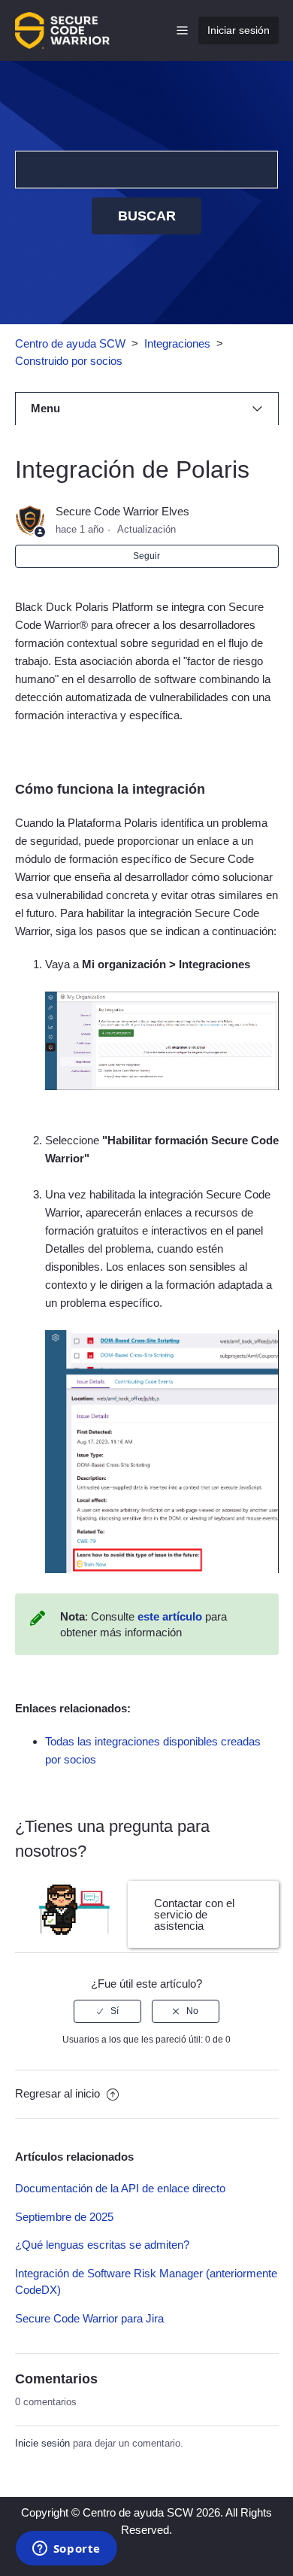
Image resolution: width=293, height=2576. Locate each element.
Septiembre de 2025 (64, 2217)
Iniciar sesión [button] (239, 30)
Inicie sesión (42, 2443)
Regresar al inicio (59, 2093)
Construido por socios (69, 361)
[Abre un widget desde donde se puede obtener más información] (66, 2550)
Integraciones (177, 343)
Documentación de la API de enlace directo (120, 2188)
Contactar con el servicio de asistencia (194, 1914)
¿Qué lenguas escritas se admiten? (102, 2245)
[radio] (107, 2011)
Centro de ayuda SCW (70, 343)
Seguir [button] (146, 556)
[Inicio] (62, 29)
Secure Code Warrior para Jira (89, 2318)
